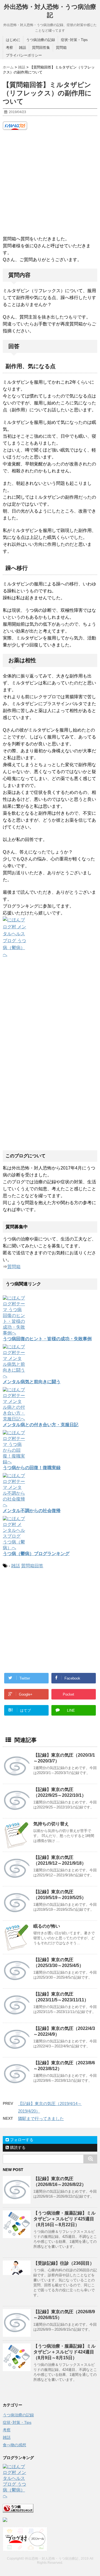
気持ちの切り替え (51, 1824)
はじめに (13, 40)
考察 (9, 48)
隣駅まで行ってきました (41, 2118)
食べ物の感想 (14, 2445)
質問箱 (61, 48)
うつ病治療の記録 (41, 40)
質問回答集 (41, 48)
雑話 (22, 48)
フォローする (21, 2140)
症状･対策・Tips (74, 40)
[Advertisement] (50, 183)
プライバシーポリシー (24, 55)
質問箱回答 (32, 1566)
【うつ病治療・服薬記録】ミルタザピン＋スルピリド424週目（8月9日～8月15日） (64, 2352)
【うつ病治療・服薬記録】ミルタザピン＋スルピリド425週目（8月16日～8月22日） (64, 2219)
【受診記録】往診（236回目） (64, 2263)
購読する (17, 2147)
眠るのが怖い (47, 1926)
